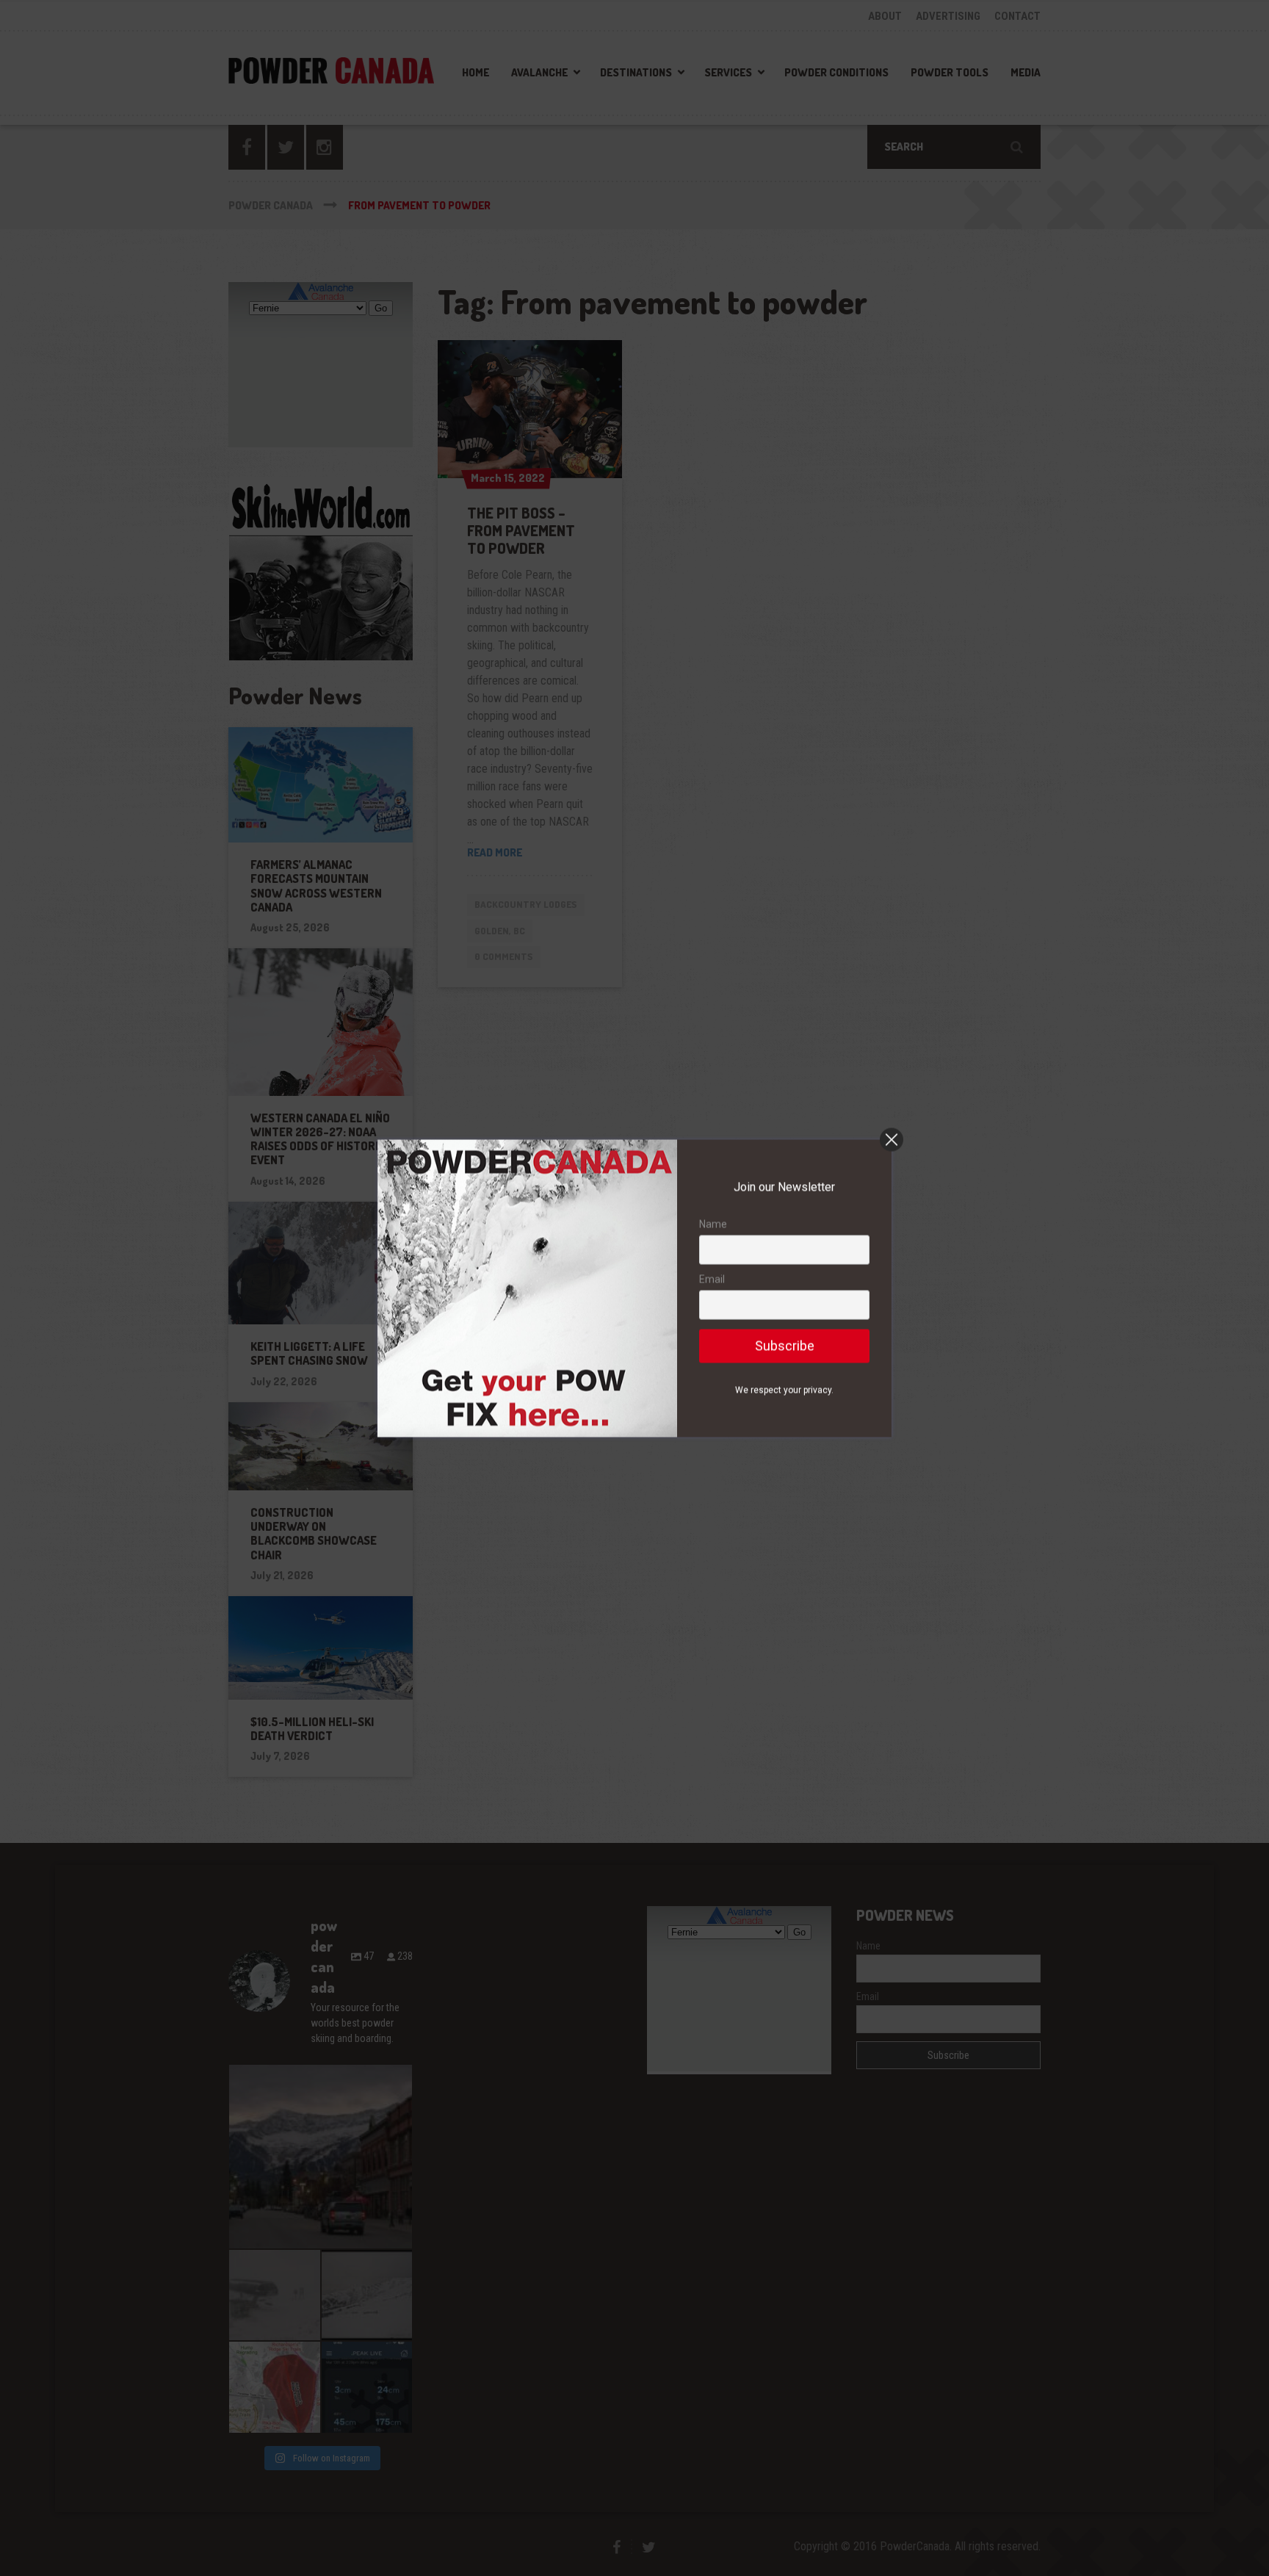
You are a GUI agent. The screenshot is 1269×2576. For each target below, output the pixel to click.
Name (713, 1224)
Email (712, 1280)
